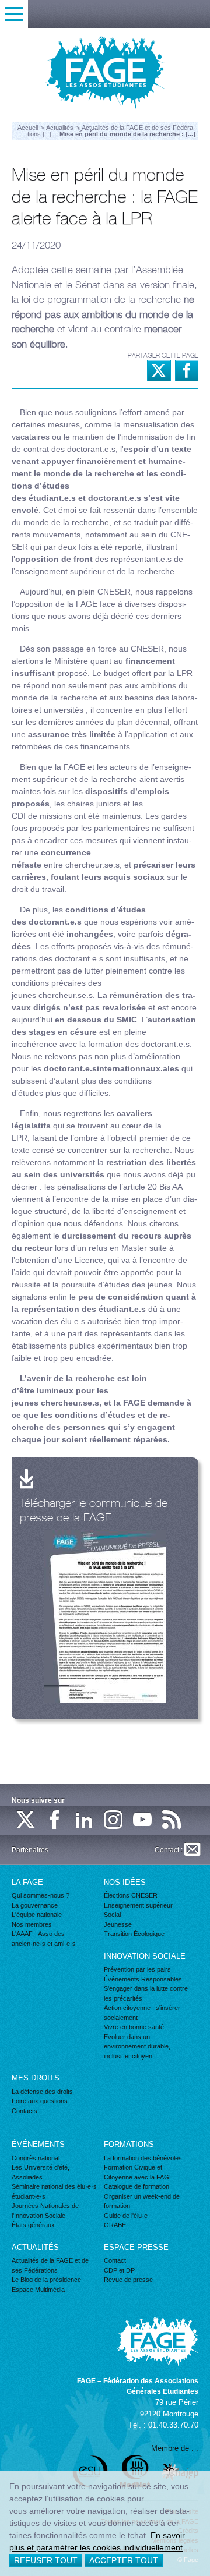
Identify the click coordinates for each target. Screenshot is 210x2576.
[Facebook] (55, 1820)
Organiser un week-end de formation (142, 2201)
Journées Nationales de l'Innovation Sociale (45, 2211)
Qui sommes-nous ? (41, 1895)
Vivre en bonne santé (134, 2027)
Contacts (24, 2111)
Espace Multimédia (38, 2290)
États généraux (33, 2225)
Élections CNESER (131, 1895)
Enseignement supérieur (138, 1905)
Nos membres (32, 1924)
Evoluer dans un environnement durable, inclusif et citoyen (137, 2046)
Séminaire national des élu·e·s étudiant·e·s (54, 2191)
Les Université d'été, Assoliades (41, 2172)
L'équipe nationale (37, 1915)
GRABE (115, 2225)
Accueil (28, 128)
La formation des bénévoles (143, 2158)
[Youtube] (143, 1820)
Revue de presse (128, 2280)
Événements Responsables (143, 1979)
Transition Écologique (134, 1934)
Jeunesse (118, 1924)
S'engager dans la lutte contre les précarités (146, 1993)
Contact (115, 2260)
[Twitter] (26, 1820)
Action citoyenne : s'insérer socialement (142, 2013)
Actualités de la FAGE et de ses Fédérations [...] (111, 131)
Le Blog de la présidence (46, 2280)
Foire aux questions (40, 2101)
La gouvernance (35, 1905)
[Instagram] (114, 1820)
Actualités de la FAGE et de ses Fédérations (50, 2265)
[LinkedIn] (85, 1820)
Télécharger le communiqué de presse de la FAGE (94, 1510)
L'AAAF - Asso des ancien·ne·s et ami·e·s (44, 1939)
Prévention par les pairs (137, 1969)
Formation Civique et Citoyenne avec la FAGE (139, 2172)
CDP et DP (119, 2270)
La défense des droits (42, 2092)
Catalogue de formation (136, 2186)
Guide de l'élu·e (126, 2216)
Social (112, 1915)
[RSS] (172, 1820)
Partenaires (30, 1850)
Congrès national (36, 2158)
